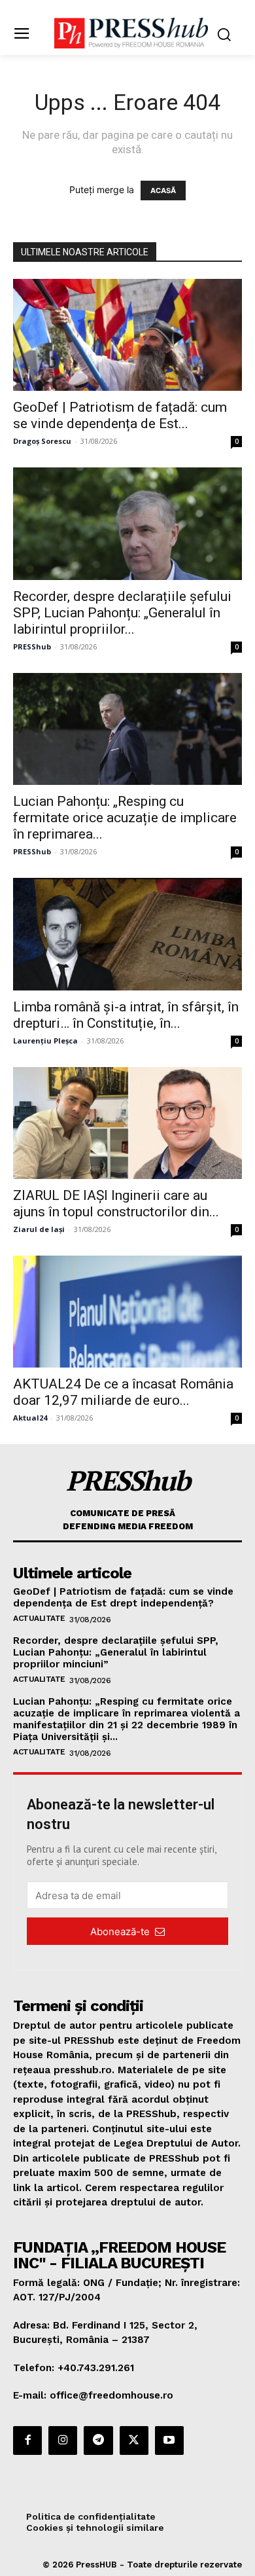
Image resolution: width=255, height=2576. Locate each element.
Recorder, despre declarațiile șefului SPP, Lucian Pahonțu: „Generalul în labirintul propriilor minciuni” (116, 1652)
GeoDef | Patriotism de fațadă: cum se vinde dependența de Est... (120, 415)
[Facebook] (27, 2440)
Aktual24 (30, 1418)
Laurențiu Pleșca (45, 1041)
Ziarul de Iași (39, 1229)
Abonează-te (120, 1932)
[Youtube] (169, 2440)
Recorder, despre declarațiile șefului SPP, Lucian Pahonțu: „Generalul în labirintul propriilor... (122, 613)
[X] (134, 2440)
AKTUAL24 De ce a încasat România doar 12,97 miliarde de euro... (123, 1392)
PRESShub (32, 646)
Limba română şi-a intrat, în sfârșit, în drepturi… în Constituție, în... (126, 1015)
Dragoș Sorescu (42, 441)
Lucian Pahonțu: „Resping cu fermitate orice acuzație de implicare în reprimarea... (125, 818)
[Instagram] (63, 2440)
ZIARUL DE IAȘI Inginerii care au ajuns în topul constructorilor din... (116, 1204)
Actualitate (39, 1618)
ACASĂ (163, 190)
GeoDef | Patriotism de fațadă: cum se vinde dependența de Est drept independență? (123, 1597)
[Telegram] (98, 2440)
